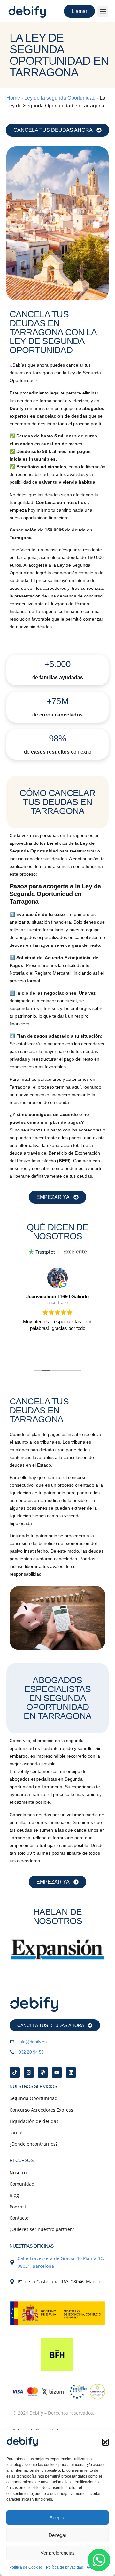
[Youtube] (57, 2072)
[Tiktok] (15, 2072)
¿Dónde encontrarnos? (34, 2144)
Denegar (57, 2535)
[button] (105, 2442)
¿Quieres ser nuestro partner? (42, 2229)
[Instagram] (29, 2072)
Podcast (18, 2207)
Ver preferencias (58, 2553)
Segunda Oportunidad (34, 2098)
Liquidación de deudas (34, 2121)
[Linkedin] (71, 2072)
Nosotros (19, 2172)
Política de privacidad (65, 2567)
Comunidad (22, 2184)
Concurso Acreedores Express (41, 2110)
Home (13, 98)
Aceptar (58, 2517)
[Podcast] (43, 2072)
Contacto (19, 2218)
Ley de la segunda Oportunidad (60, 98)
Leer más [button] (57, 1352)
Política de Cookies (26, 2567)
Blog (14, 2195)
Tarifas (17, 2133)
